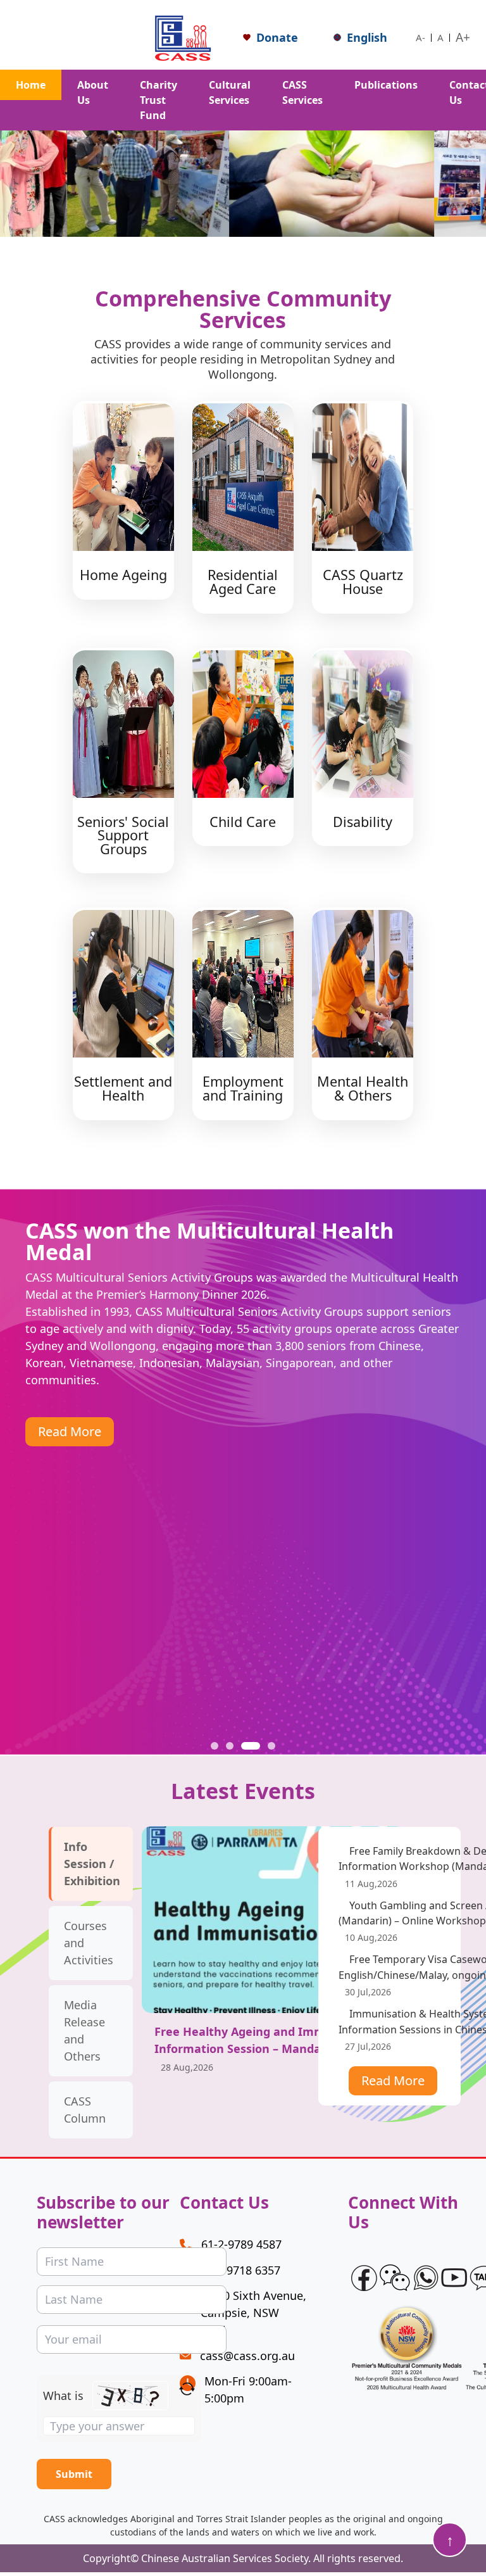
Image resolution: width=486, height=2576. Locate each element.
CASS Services (302, 92)
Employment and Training (243, 1088)
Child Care (243, 822)
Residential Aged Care (243, 582)
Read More (70, 1431)
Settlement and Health (123, 1088)
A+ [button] (463, 37)
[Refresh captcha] (187, 2389)
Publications (386, 85)
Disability (363, 822)
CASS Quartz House (363, 582)
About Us (93, 92)
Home (31, 85)
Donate (277, 37)
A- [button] (421, 37)
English (367, 37)
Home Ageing (123, 575)
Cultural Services (230, 92)
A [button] (440, 37)
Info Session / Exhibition (92, 1864)
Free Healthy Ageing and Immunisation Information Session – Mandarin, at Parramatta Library (267, 2049)
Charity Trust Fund (159, 100)
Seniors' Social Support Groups (123, 835)
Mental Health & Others (363, 1088)
